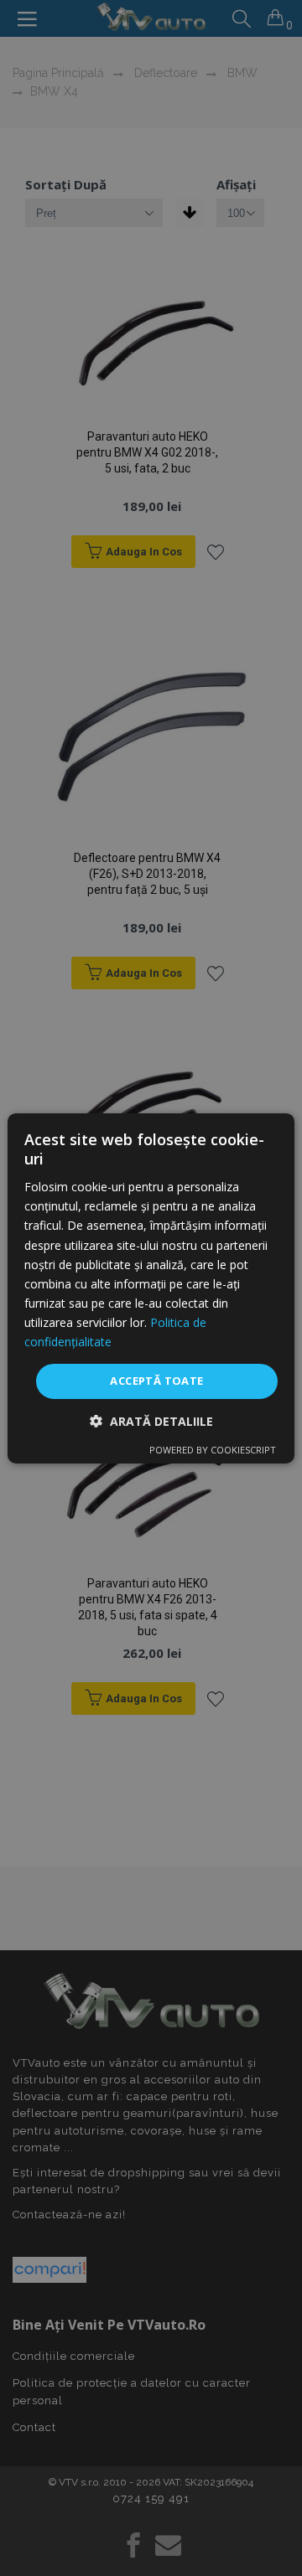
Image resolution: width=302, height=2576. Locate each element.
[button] (151, 1421)
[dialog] (151, 1288)
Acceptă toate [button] (156, 1381)
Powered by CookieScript (213, 1450)
